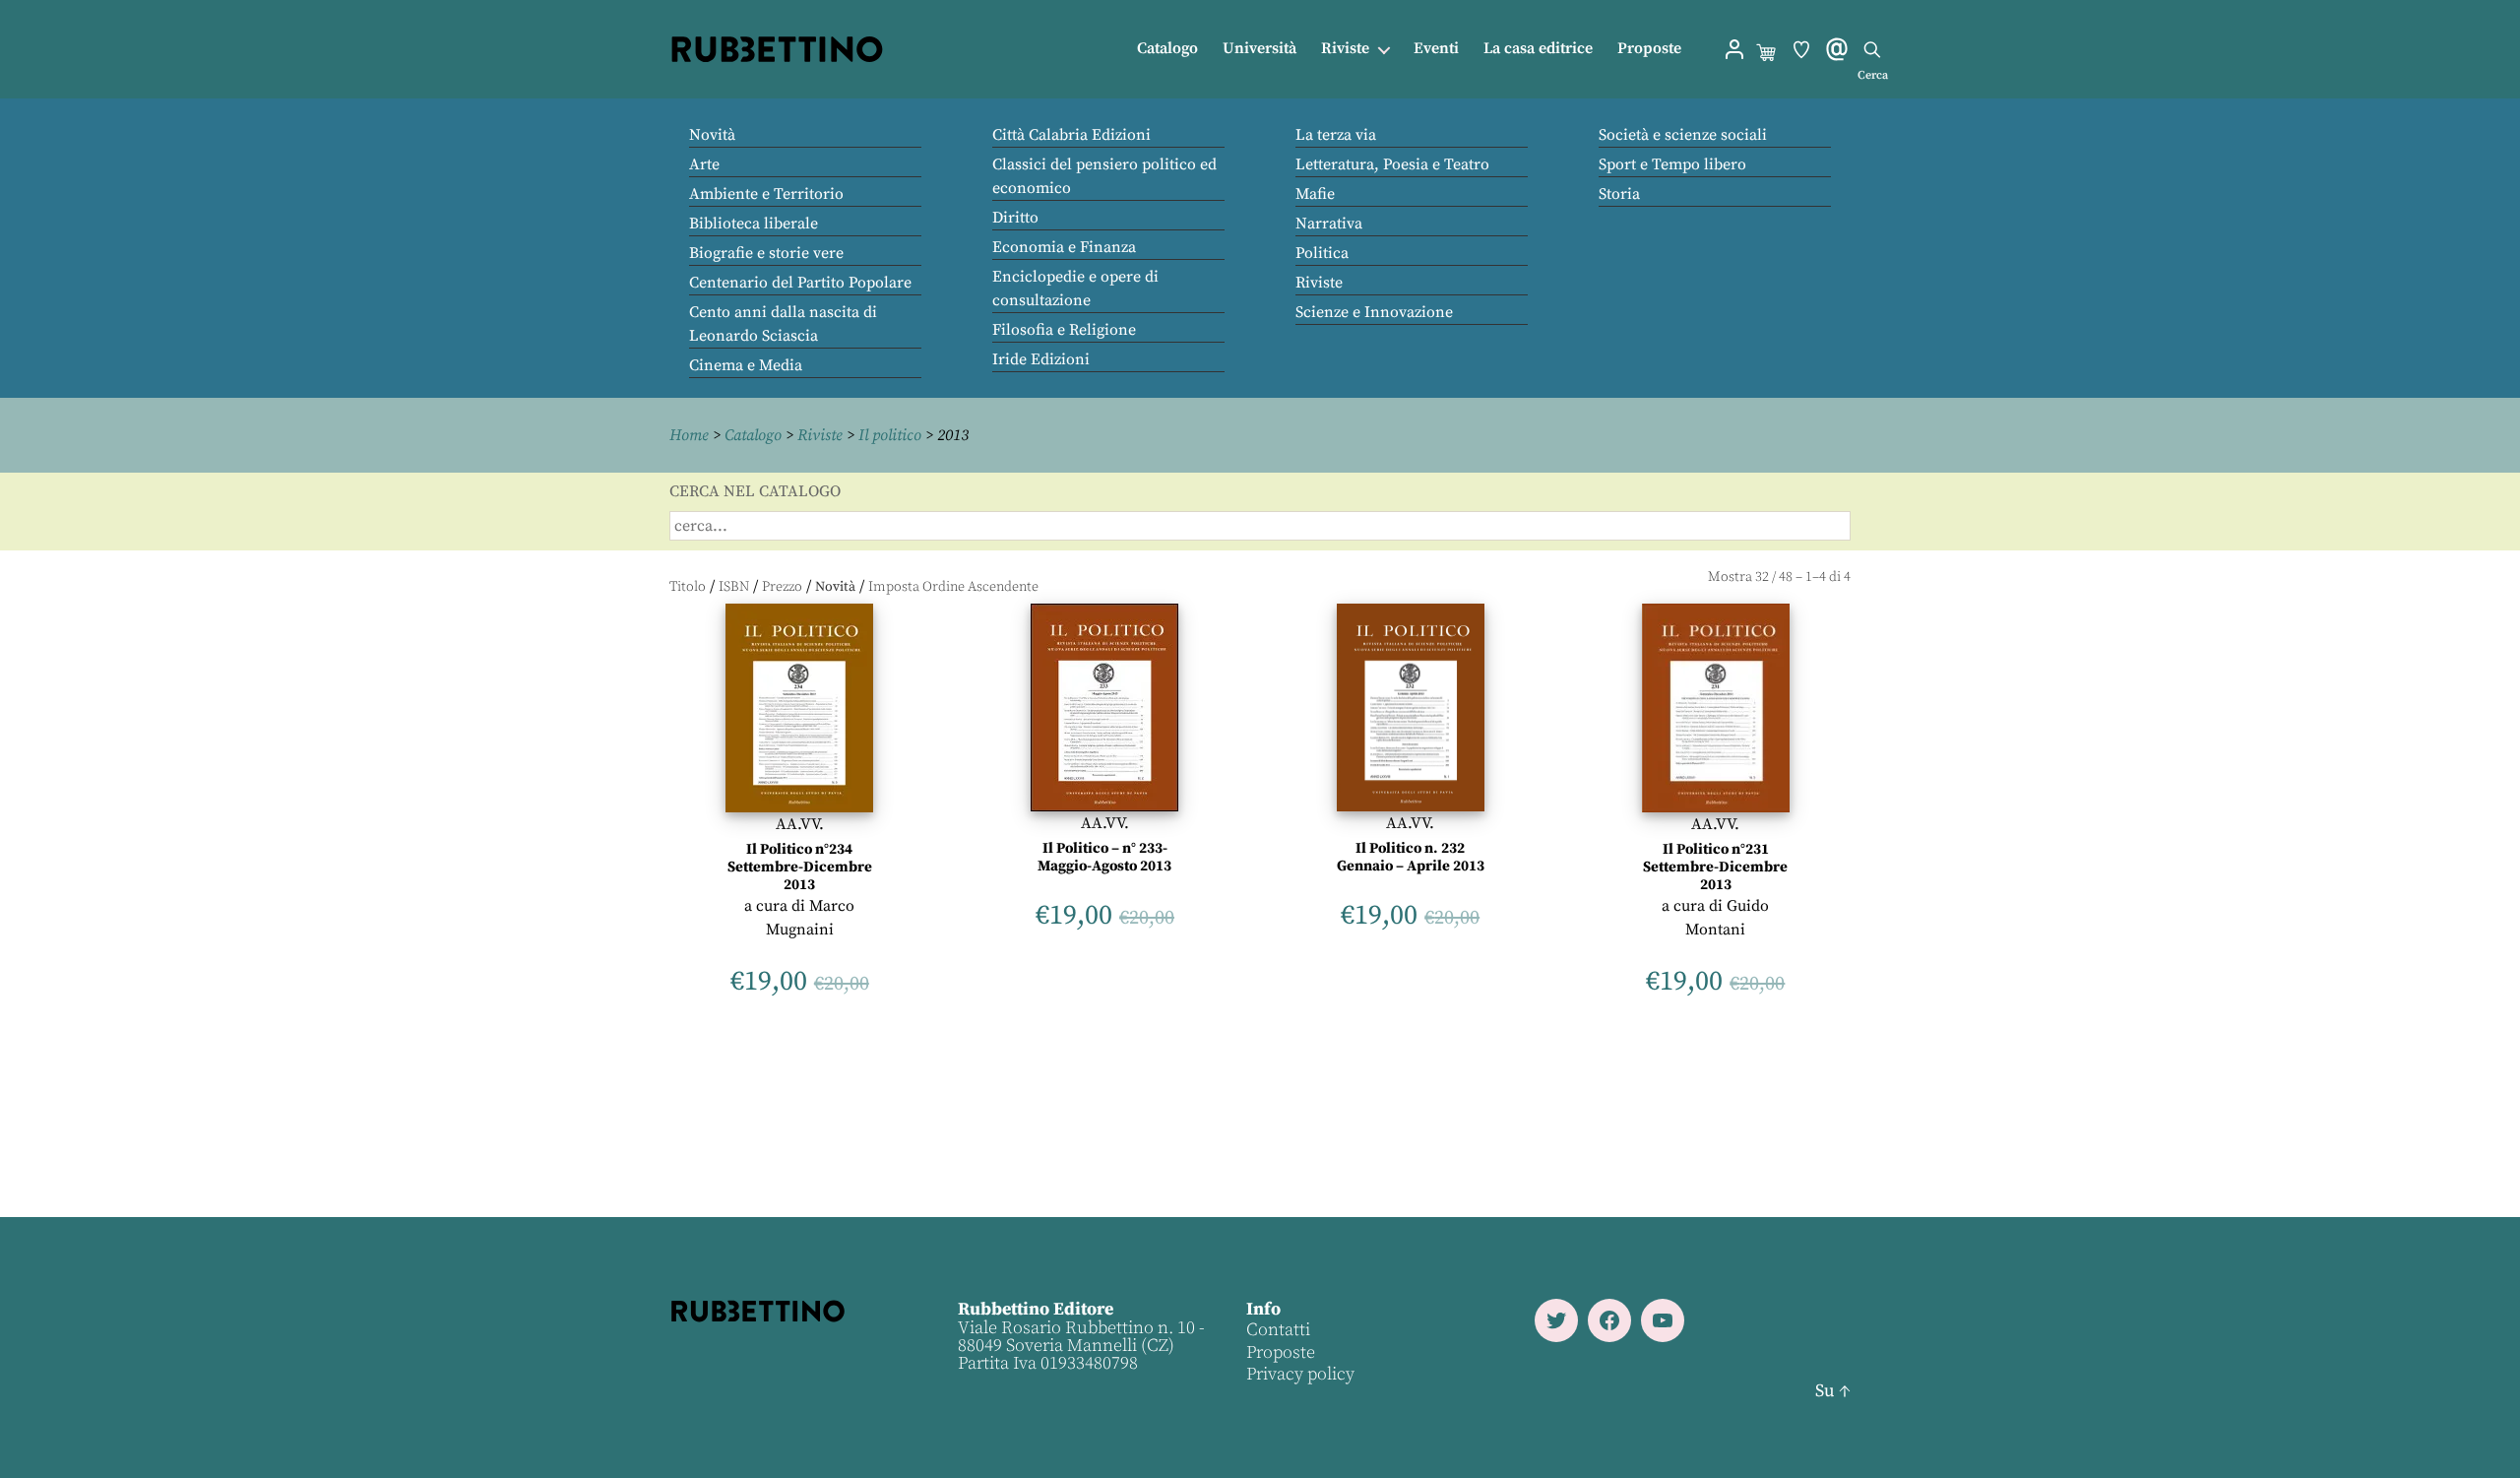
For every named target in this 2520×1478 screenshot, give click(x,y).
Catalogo (1167, 49)
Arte (704, 164)
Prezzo (782, 587)
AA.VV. (800, 824)
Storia (1619, 194)
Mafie (1315, 194)
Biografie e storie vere (766, 253)
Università (1260, 49)
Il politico (890, 435)
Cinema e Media (746, 365)
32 (1762, 577)
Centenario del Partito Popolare (800, 283)
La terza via (1336, 135)
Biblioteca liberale (754, 224)
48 (1786, 577)
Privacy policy (1300, 1374)
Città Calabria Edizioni (1071, 135)
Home (689, 435)
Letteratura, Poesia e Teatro (1392, 164)
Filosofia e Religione (1064, 330)
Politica (1322, 253)
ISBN (734, 587)
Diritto (1015, 218)
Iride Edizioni (1041, 359)
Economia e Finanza (1064, 247)
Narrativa (1329, 224)
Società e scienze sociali (1683, 135)
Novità (712, 135)
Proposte (1649, 49)
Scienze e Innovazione (1374, 312)
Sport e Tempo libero (1672, 164)
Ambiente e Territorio (766, 194)
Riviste (1345, 49)
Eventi (1436, 49)
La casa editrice (1538, 49)
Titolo (688, 587)
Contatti (1278, 1330)
